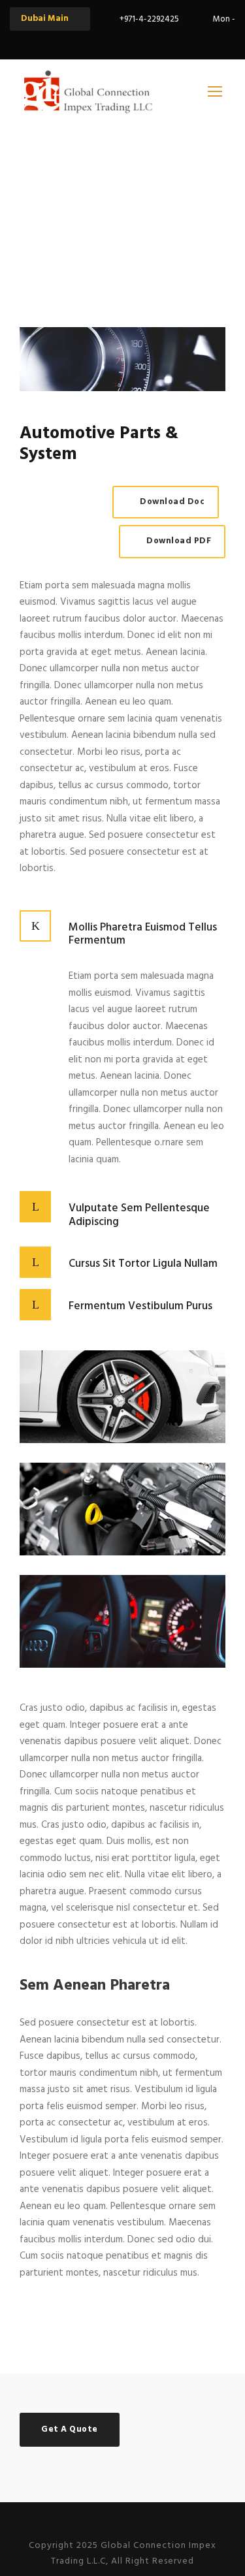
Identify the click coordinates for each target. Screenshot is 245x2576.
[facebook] (111, 41)
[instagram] (180, 41)
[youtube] (157, 41)
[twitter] (134, 41)
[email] (88, 41)
